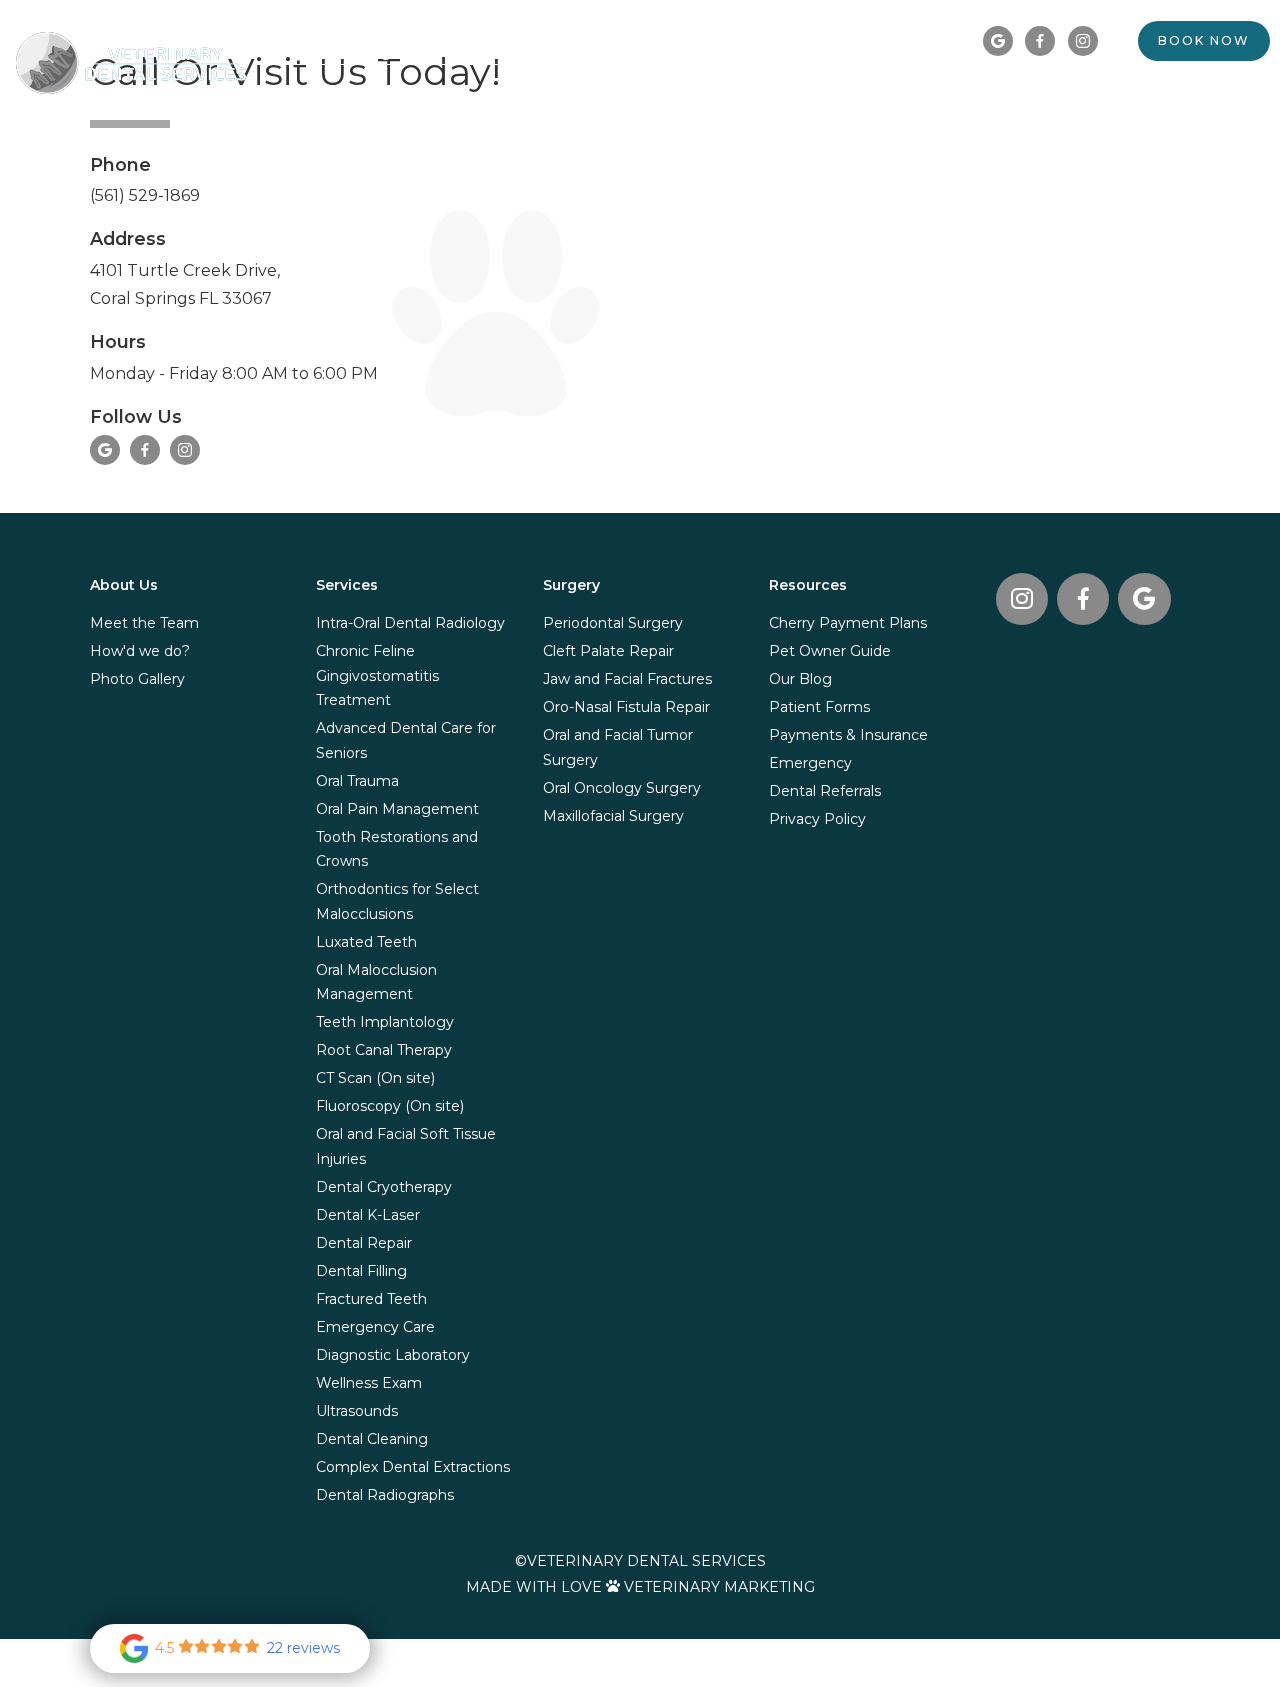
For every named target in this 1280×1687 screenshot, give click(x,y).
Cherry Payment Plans (848, 623)
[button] (737, 95)
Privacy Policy (817, 819)
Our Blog (800, 679)
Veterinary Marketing (719, 1587)
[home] (131, 63)
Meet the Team (144, 623)
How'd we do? (140, 651)
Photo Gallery (137, 679)
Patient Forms (819, 707)
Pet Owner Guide (830, 651)
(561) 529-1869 (145, 195)
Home (657, 94)
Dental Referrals (1126, 94)
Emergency (810, 763)
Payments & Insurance (848, 735)
